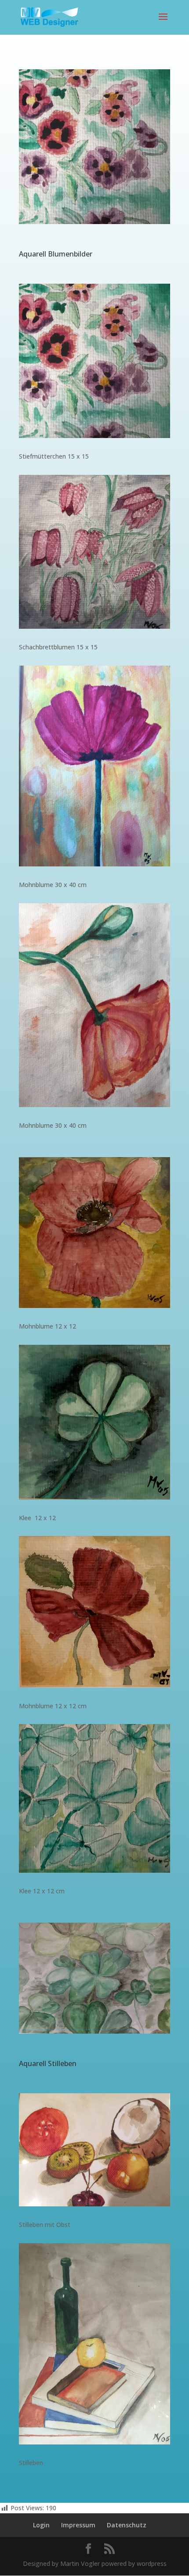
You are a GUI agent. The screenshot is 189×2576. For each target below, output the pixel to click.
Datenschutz (127, 2525)
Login (41, 2525)
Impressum (78, 2525)
